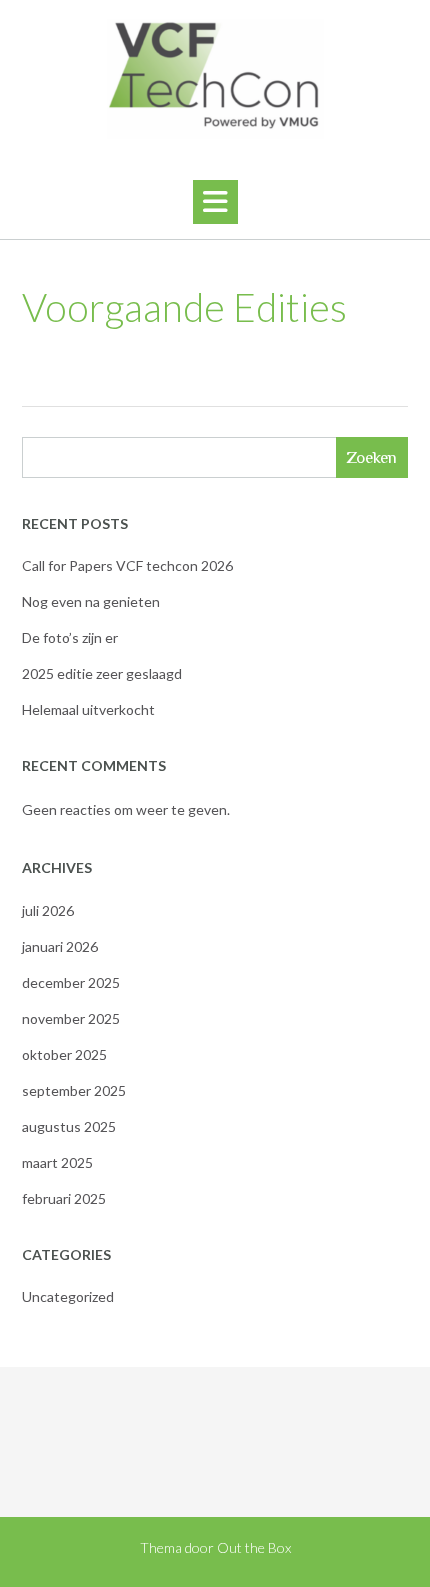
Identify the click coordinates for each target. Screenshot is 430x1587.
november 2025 (71, 1018)
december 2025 (71, 982)
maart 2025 (57, 1162)
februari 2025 (64, 1198)
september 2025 (74, 1090)
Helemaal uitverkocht (88, 709)
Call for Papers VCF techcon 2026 (127, 565)
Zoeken (371, 457)
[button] (215, 202)
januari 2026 (60, 946)
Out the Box (254, 1547)
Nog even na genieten (91, 601)
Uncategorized (68, 1296)
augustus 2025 (69, 1126)
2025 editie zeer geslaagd (102, 673)
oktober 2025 (64, 1054)
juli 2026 (48, 910)
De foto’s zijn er (70, 637)
